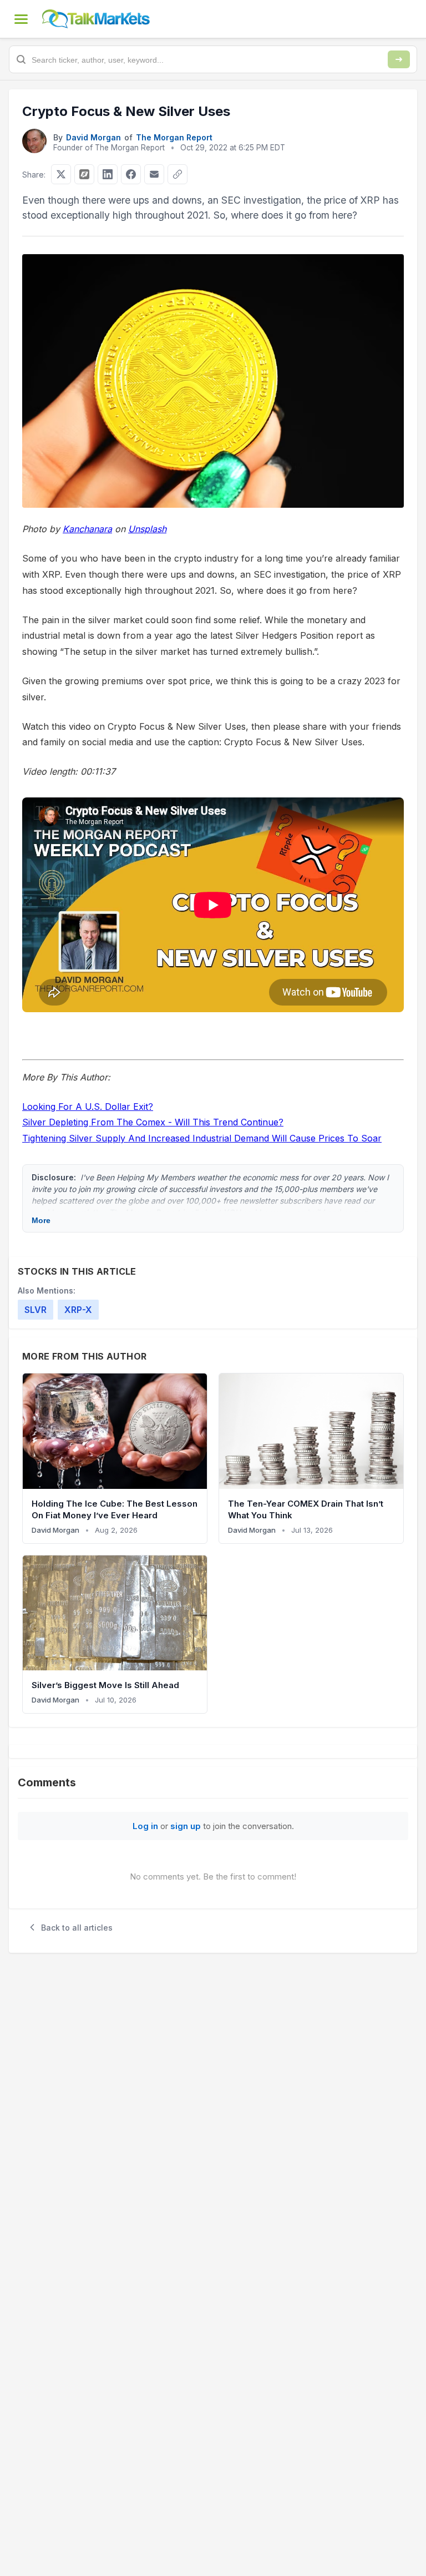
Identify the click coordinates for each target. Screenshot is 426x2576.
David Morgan (93, 137)
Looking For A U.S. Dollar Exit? (88, 1107)
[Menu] (21, 19)
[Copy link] (177, 174)
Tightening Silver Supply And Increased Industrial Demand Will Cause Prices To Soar (202, 1138)
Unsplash (147, 529)
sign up (186, 1826)
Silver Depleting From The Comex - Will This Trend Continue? (153, 1122)
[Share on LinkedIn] (108, 174)
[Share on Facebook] (131, 174)
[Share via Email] (154, 174)
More (41, 1220)
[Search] (399, 59)
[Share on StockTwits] (84, 174)
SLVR (35, 1310)
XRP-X (78, 1310)
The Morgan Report (174, 137)
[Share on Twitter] (61, 174)
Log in (145, 1826)
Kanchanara (87, 529)
